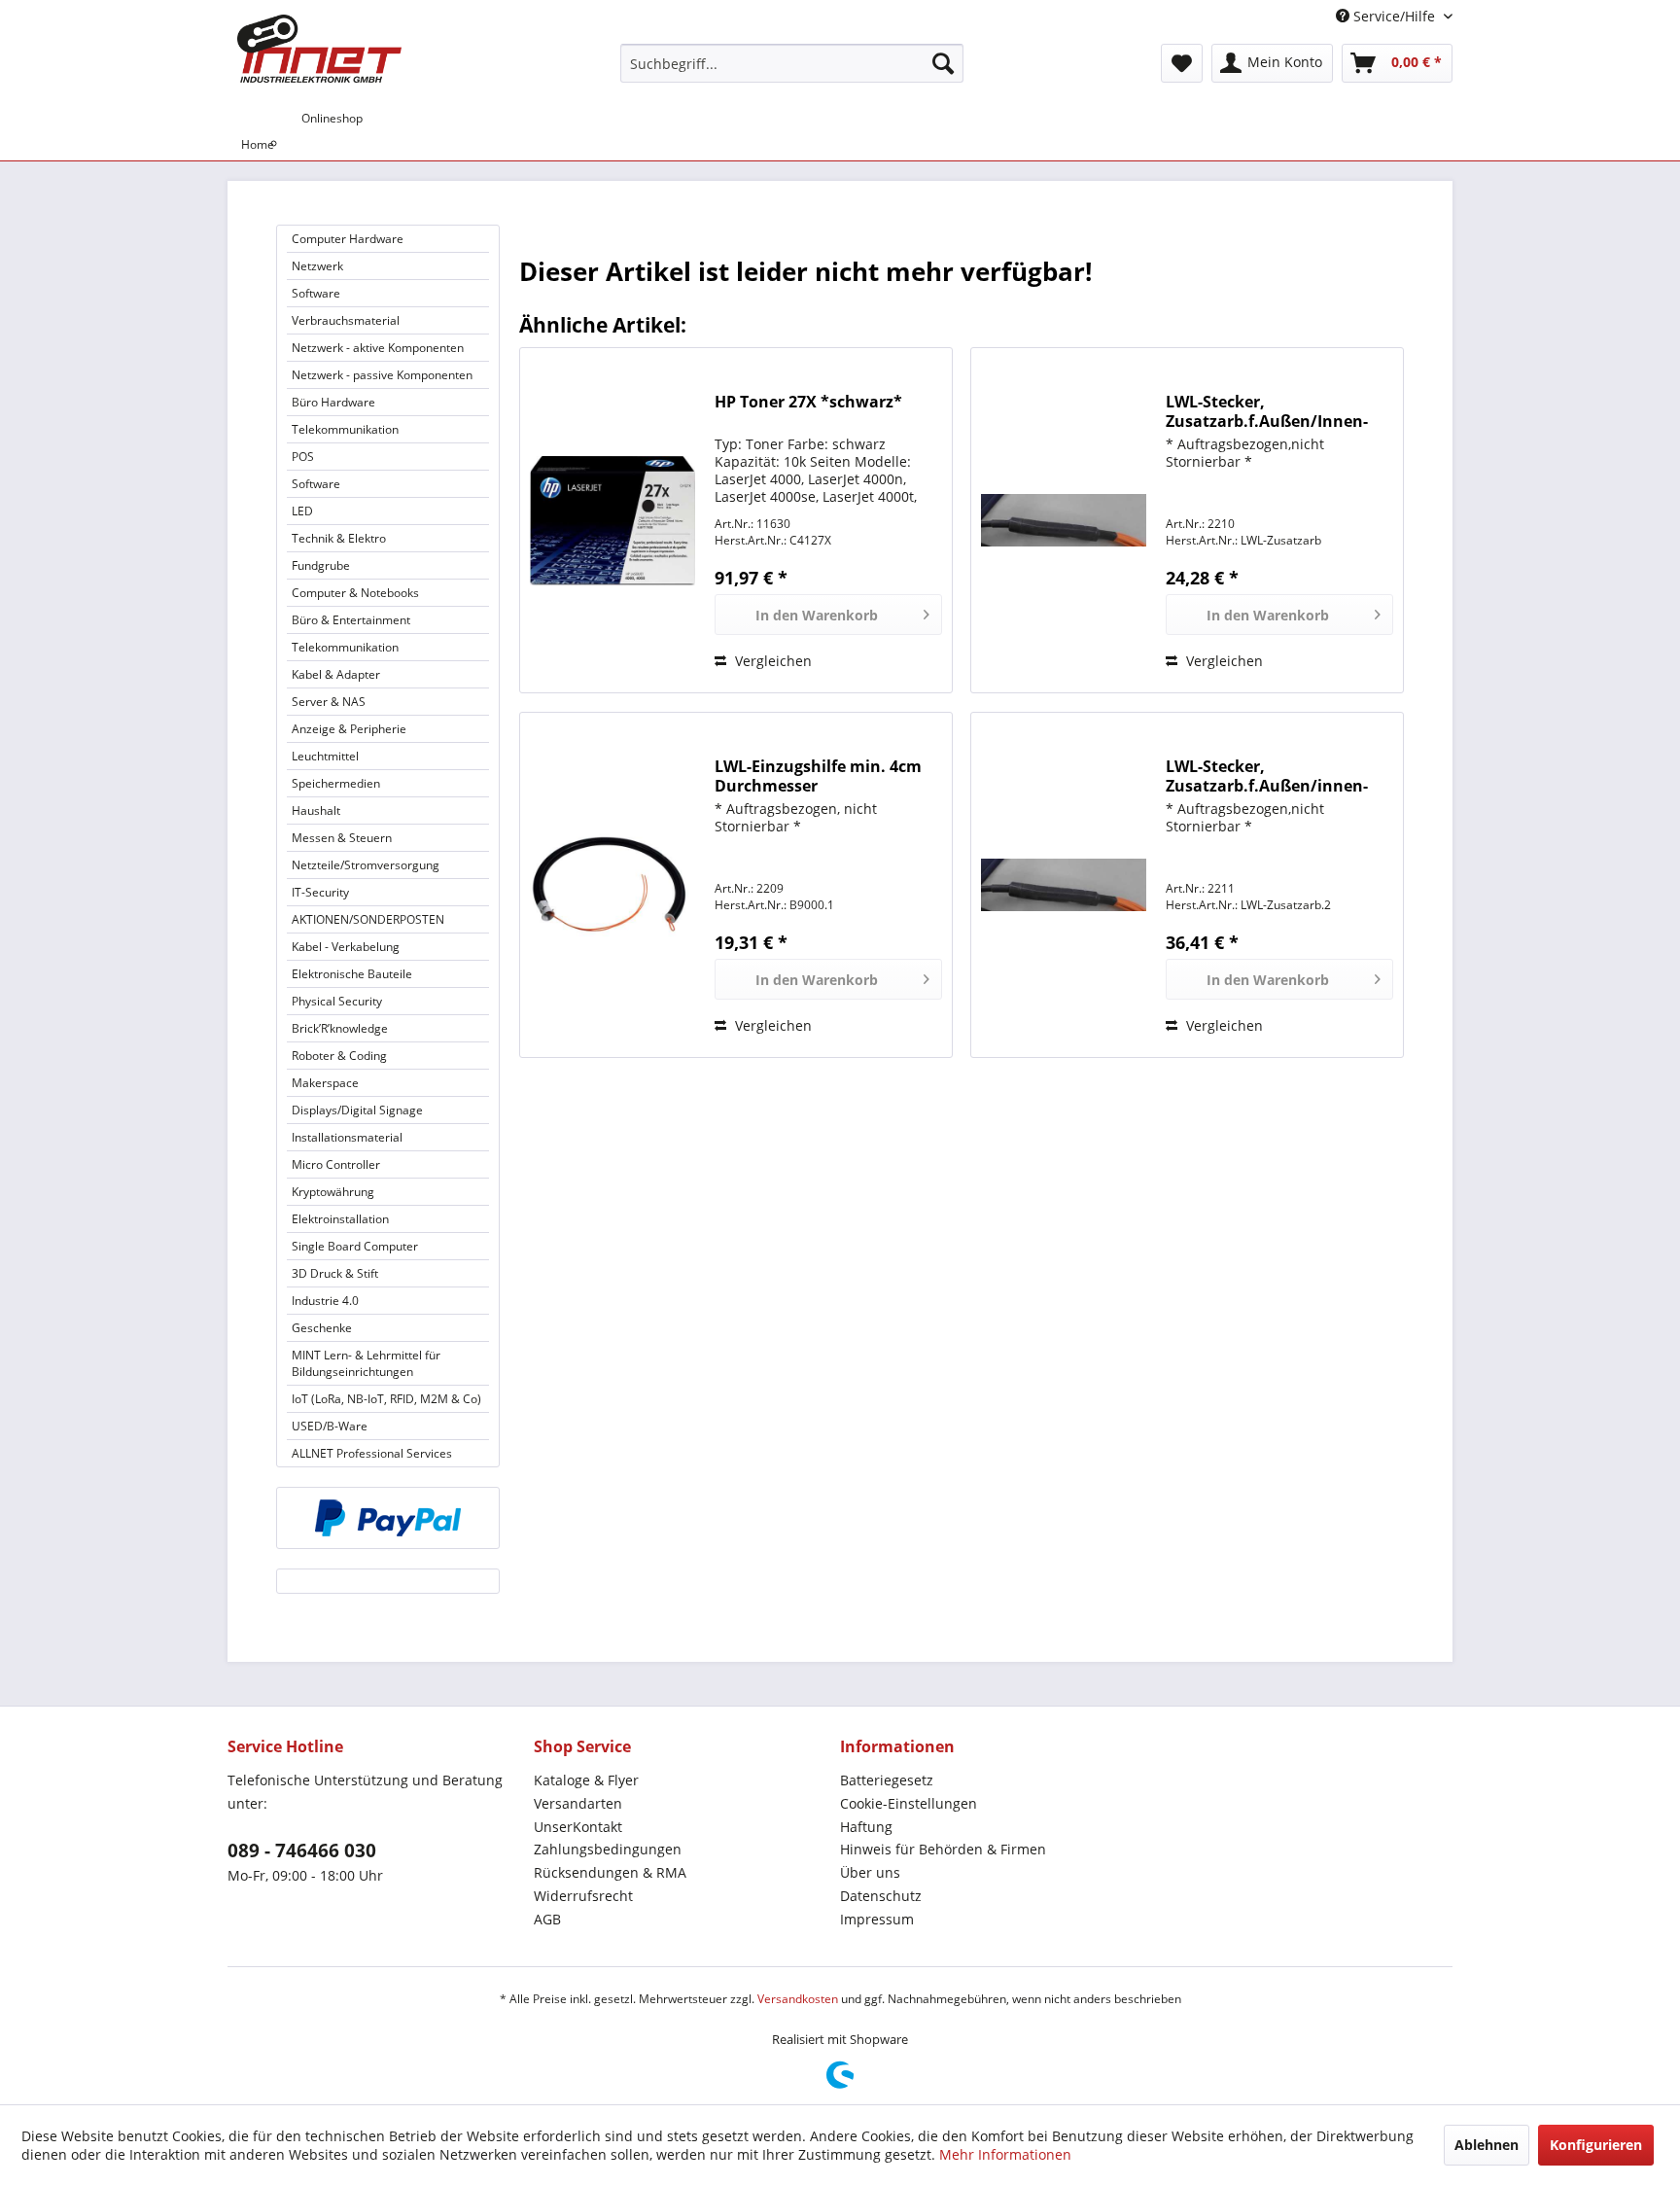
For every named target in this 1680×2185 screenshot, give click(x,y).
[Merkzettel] (1182, 63)
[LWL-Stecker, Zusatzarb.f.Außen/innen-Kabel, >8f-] (1064, 885)
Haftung (866, 1827)
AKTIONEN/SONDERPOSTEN (368, 919)
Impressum (877, 1919)
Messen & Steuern (342, 838)
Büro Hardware (333, 402)
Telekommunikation (345, 429)
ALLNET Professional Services (372, 1453)
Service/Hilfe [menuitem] (1394, 16)
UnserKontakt (578, 1827)
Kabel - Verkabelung (346, 947)
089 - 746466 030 (302, 1850)
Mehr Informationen (1005, 2154)
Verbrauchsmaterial (346, 320)
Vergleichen (771, 661)
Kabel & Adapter (336, 674)
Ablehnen (1487, 2145)
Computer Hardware (348, 239)
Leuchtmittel (325, 756)
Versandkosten (798, 1999)
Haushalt (316, 811)
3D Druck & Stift (335, 1273)
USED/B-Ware (330, 1426)
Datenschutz (881, 1896)
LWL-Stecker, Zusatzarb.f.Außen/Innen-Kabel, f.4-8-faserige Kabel (1267, 411)
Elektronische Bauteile (352, 974)
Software (316, 293)
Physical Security (337, 1001)
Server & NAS (329, 702)
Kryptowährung (333, 1192)
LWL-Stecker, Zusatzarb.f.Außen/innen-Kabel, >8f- (1267, 776)
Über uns (870, 1872)
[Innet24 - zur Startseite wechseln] (319, 49)
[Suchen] (943, 63)
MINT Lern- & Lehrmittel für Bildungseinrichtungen (366, 1363)
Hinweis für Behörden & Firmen (943, 1849)
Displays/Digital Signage (357, 1110)
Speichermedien (336, 783)
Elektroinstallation (340, 1219)
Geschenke (322, 1328)
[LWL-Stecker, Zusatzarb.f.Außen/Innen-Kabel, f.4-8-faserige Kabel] (1064, 520)
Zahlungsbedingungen (608, 1849)
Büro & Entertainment (351, 620)
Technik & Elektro (339, 538)
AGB (547, 1919)
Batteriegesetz (887, 1780)
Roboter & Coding (339, 1056)
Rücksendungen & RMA (610, 1872)
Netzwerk (317, 266)
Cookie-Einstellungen (909, 1803)
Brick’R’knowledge (340, 1028)
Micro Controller (336, 1164)
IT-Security (320, 892)
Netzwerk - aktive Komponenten (378, 348)
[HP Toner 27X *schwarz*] (612, 520)
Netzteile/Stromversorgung (366, 865)
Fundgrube (321, 565)
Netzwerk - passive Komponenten (382, 375)
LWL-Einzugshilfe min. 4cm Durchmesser (818, 776)
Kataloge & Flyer (586, 1780)
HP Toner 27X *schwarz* (808, 402)
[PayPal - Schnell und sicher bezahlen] (388, 1518)
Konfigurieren (1596, 2145)
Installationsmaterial (347, 1137)
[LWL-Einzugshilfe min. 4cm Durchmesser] (612, 885)
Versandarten (578, 1803)
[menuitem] (792, 63)
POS (303, 457)
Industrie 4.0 (325, 1301)
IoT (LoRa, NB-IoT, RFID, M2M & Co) (386, 1399)
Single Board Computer (355, 1246)
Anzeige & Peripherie (349, 729)
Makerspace (325, 1083)
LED (302, 511)
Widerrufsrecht (583, 1896)
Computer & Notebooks (355, 593)
